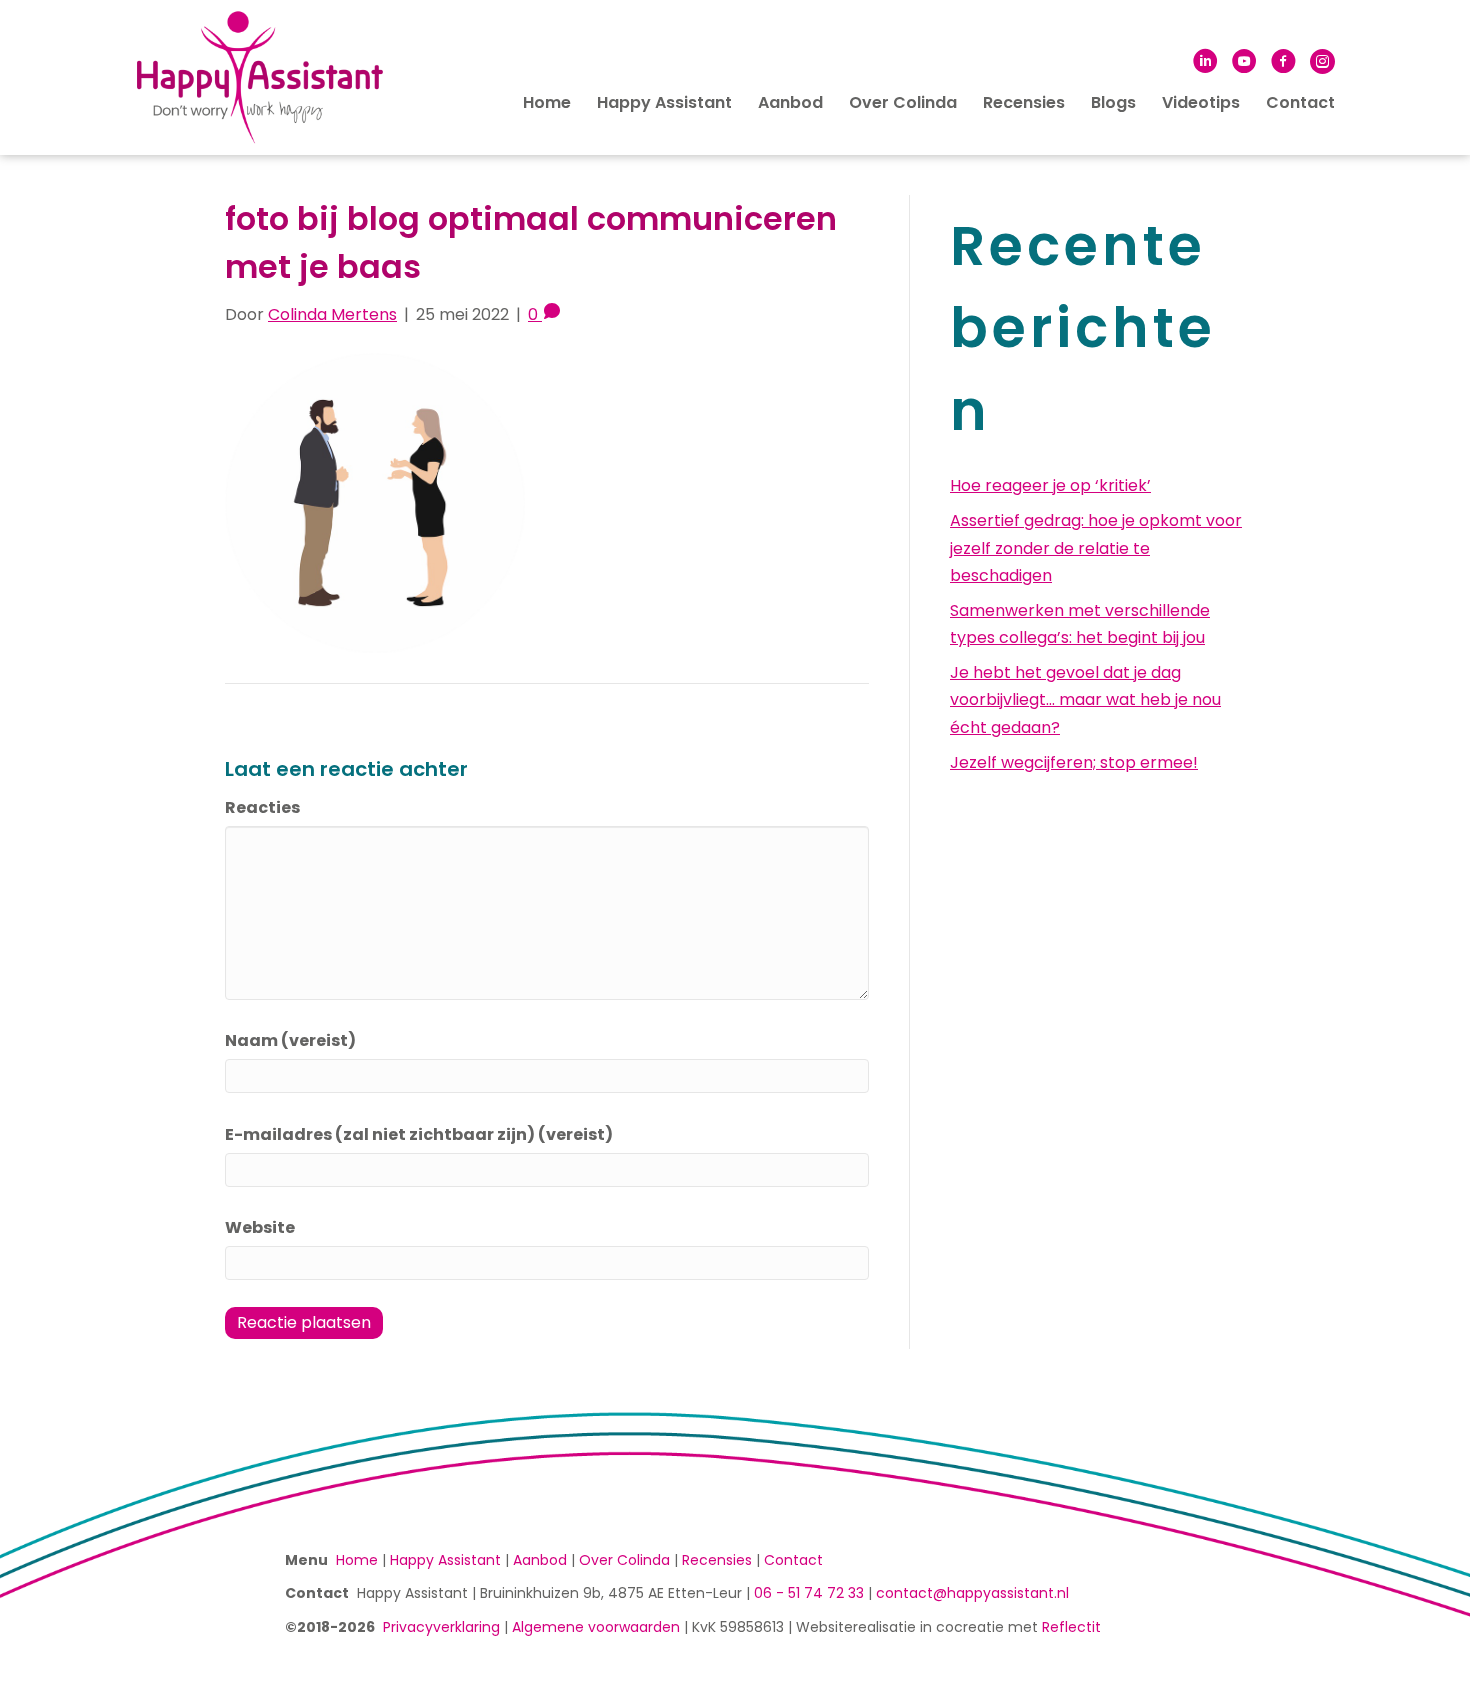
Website (260, 1227)
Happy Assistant (664, 102)
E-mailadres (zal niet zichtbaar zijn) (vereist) (419, 1134)
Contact (1300, 102)
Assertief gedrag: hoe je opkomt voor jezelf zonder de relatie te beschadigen (1096, 547)
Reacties (262, 807)
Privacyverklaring (441, 1627)
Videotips (1201, 102)
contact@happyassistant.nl (972, 1593)
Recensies (1024, 102)
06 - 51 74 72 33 (809, 1593)
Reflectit (1071, 1627)
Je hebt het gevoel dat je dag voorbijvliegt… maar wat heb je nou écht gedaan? (1085, 699)
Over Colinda (903, 102)
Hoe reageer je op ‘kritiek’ (1050, 485)
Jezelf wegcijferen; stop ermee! (1074, 762)
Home (547, 102)
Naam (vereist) (290, 1040)
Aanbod (790, 102)
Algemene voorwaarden (596, 1627)
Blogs (1113, 102)
